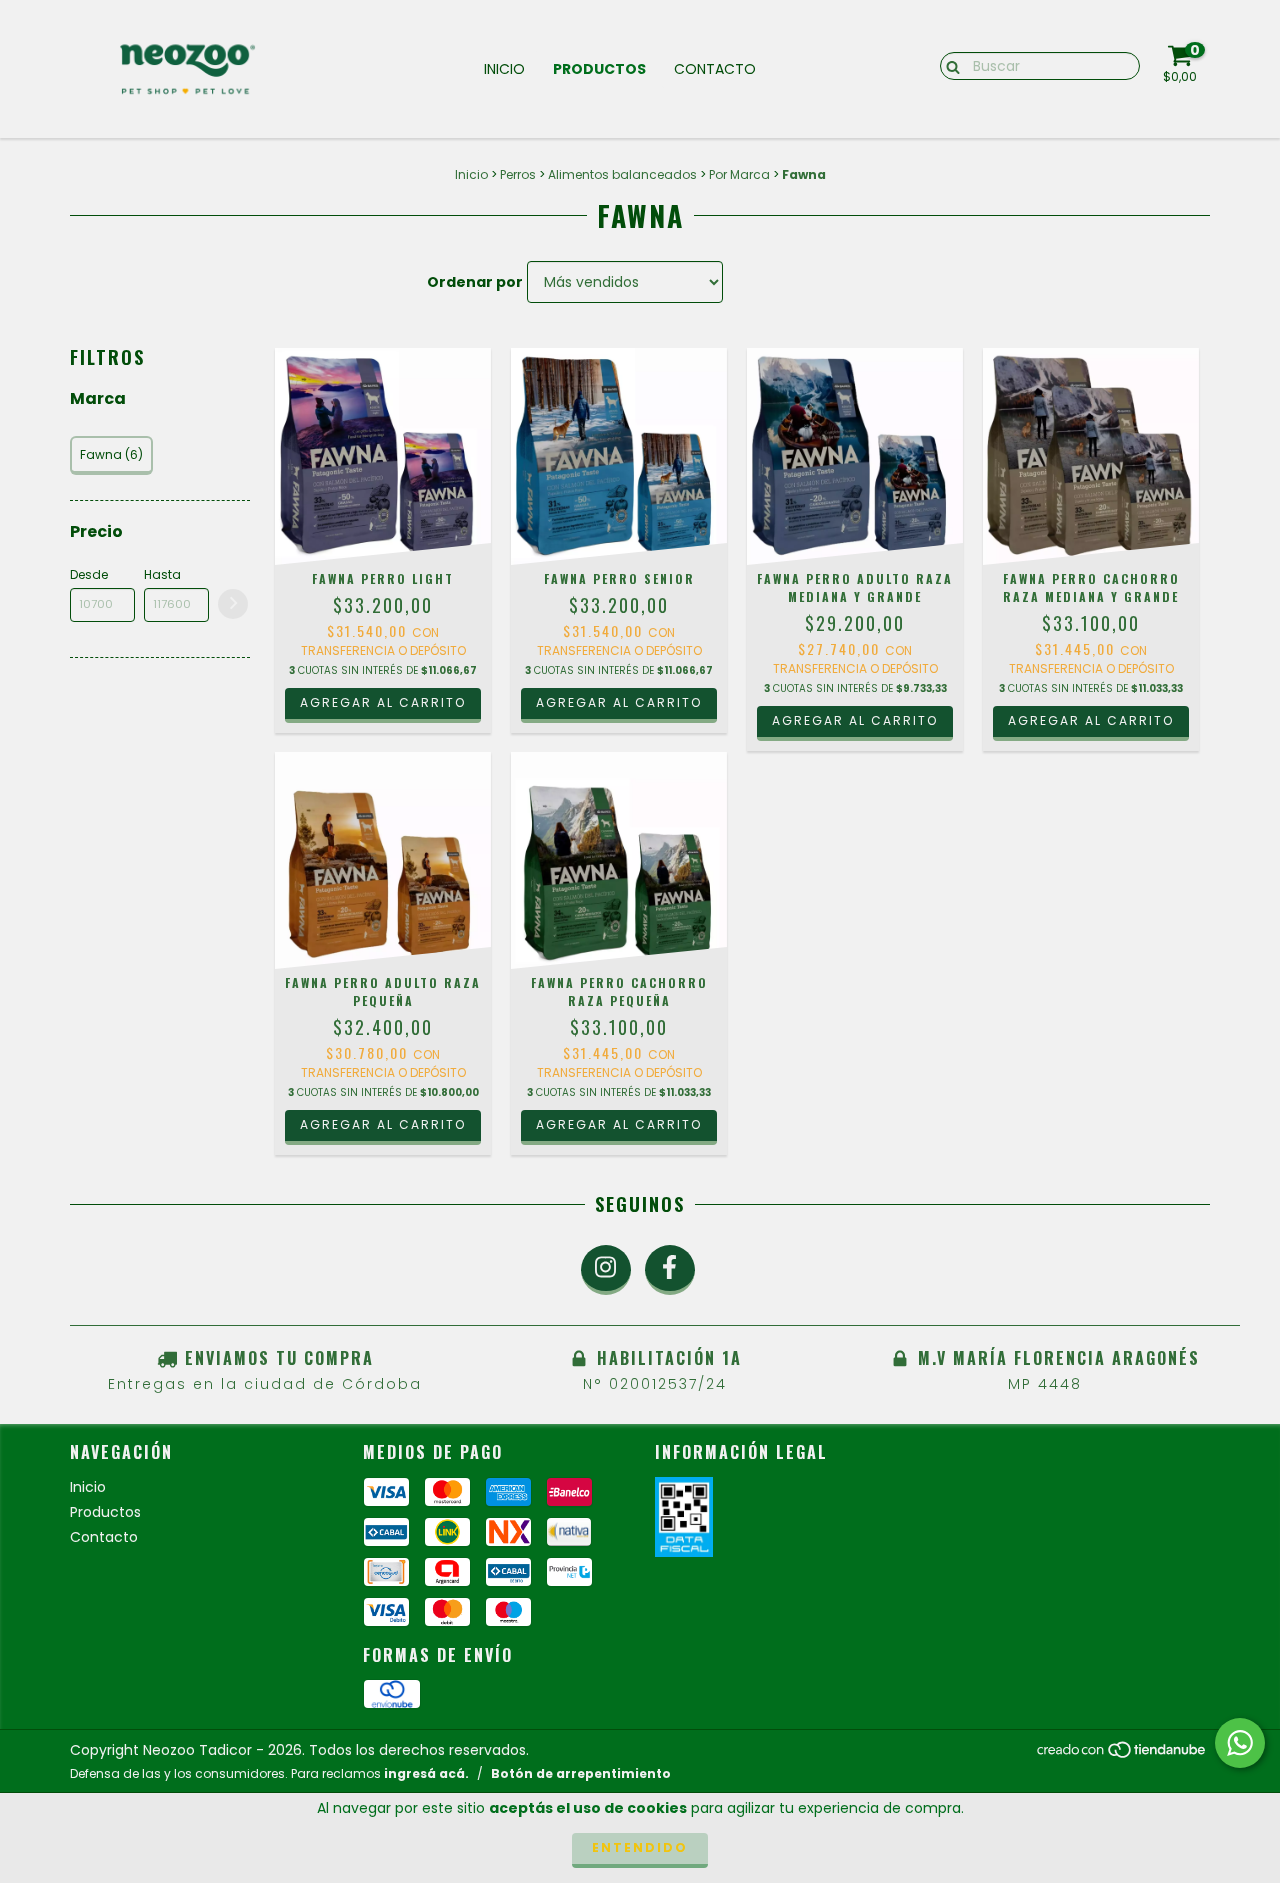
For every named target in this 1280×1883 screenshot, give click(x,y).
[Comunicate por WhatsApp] (1240, 1743)
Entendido (640, 1847)
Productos (599, 69)
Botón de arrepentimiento (581, 1773)
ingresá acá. (426, 1773)
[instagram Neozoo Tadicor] (606, 1270)
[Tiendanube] (1122, 1755)
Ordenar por (475, 282)
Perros (518, 174)
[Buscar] (948, 65)
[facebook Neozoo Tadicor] (670, 1270)
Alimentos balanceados (622, 174)
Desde (89, 574)
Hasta (162, 574)
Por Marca (739, 174)
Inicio (504, 69)
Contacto (715, 69)
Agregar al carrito (383, 702)
